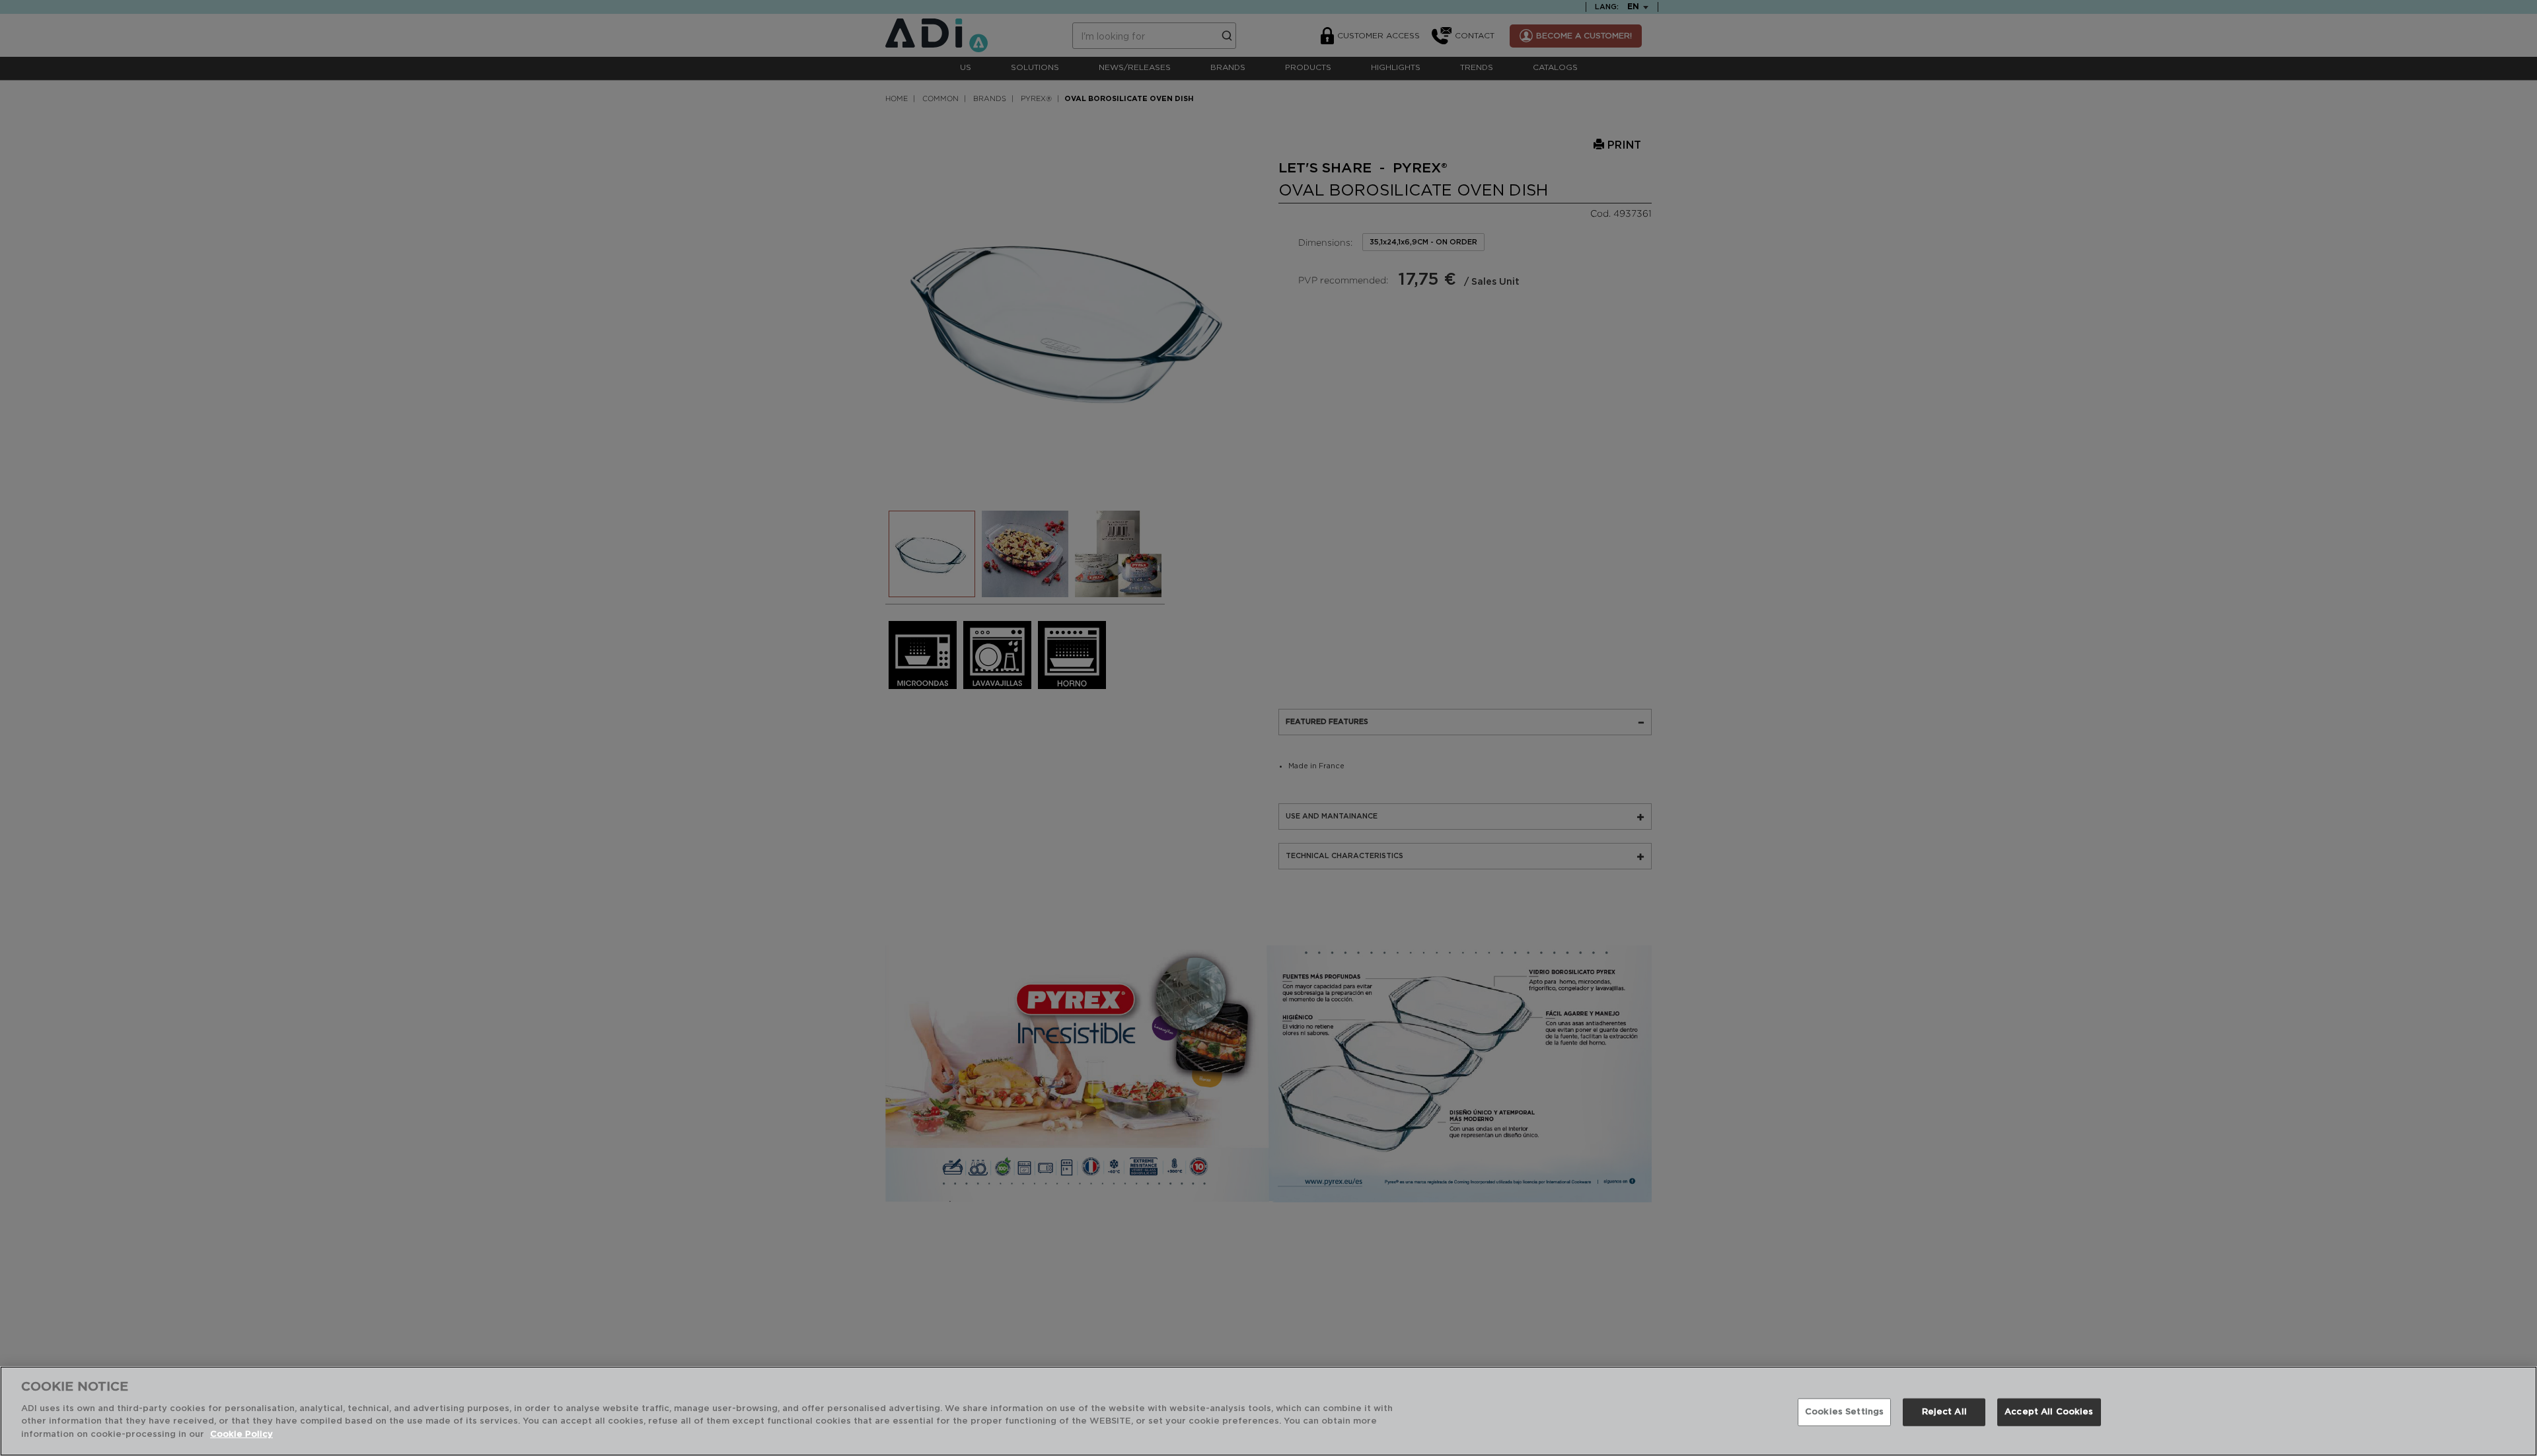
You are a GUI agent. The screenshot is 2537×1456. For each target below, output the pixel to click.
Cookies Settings (1844, 1411)
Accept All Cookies (2049, 1411)
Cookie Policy (241, 1434)
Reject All (1944, 1411)
